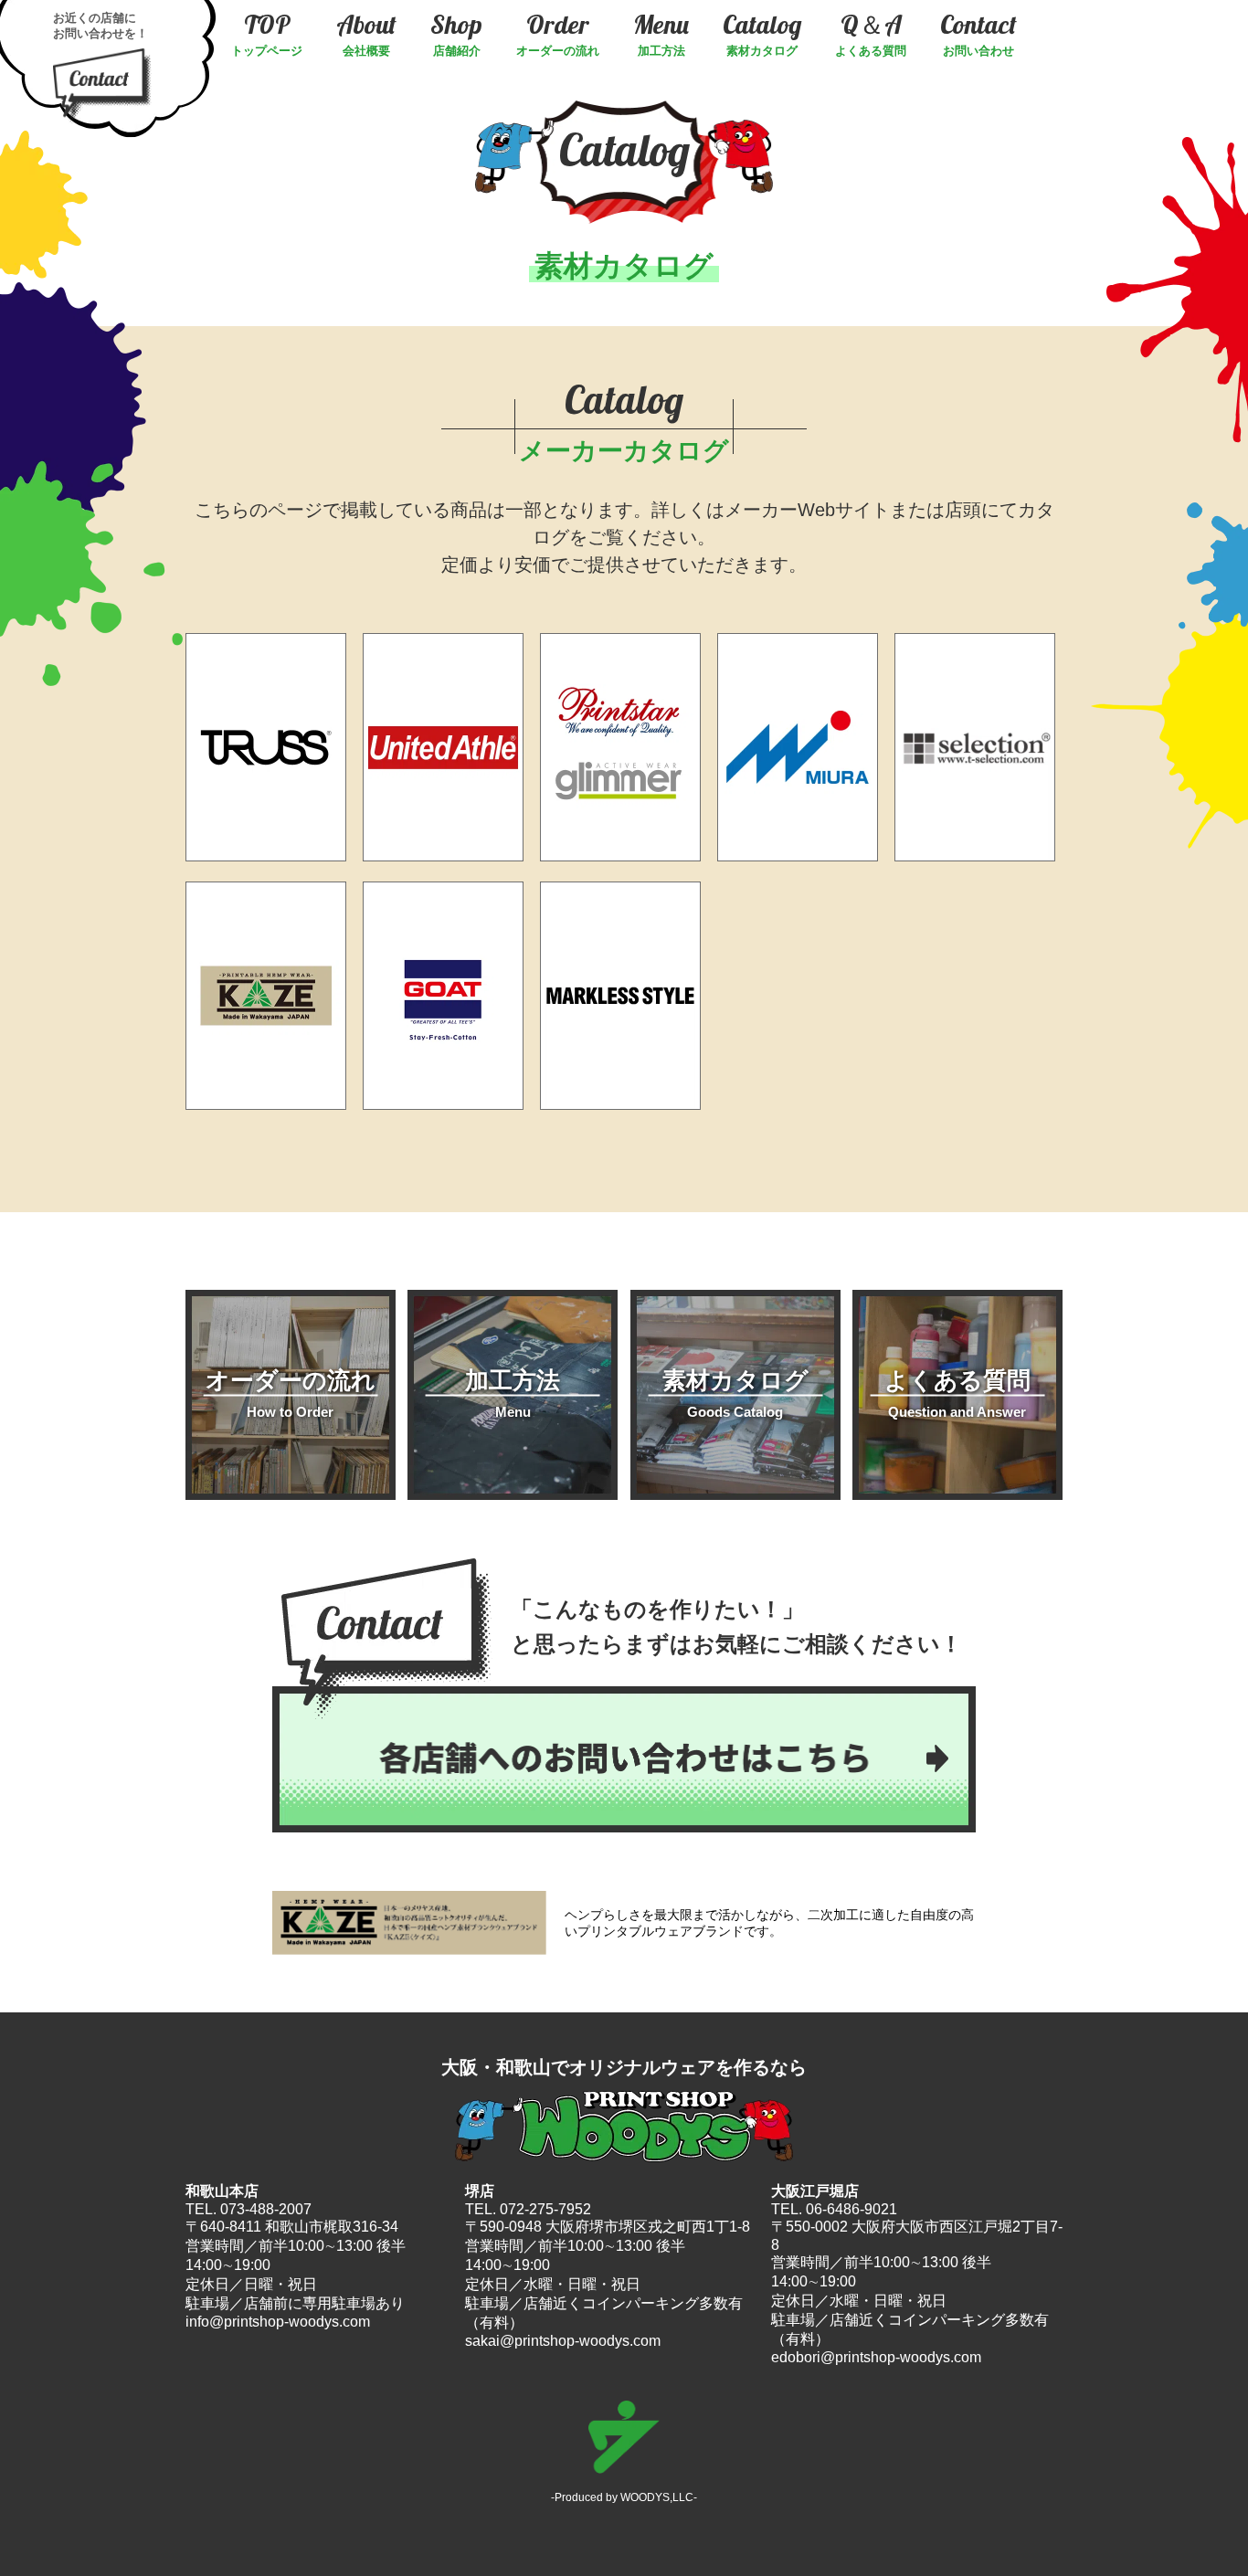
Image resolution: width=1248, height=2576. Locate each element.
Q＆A (871, 33)
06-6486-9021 (851, 2209)
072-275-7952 (545, 2209)
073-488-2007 (266, 2209)
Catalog (762, 33)
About (366, 33)
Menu (661, 33)
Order (558, 33)
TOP (267, 33)
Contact (978, 33)
